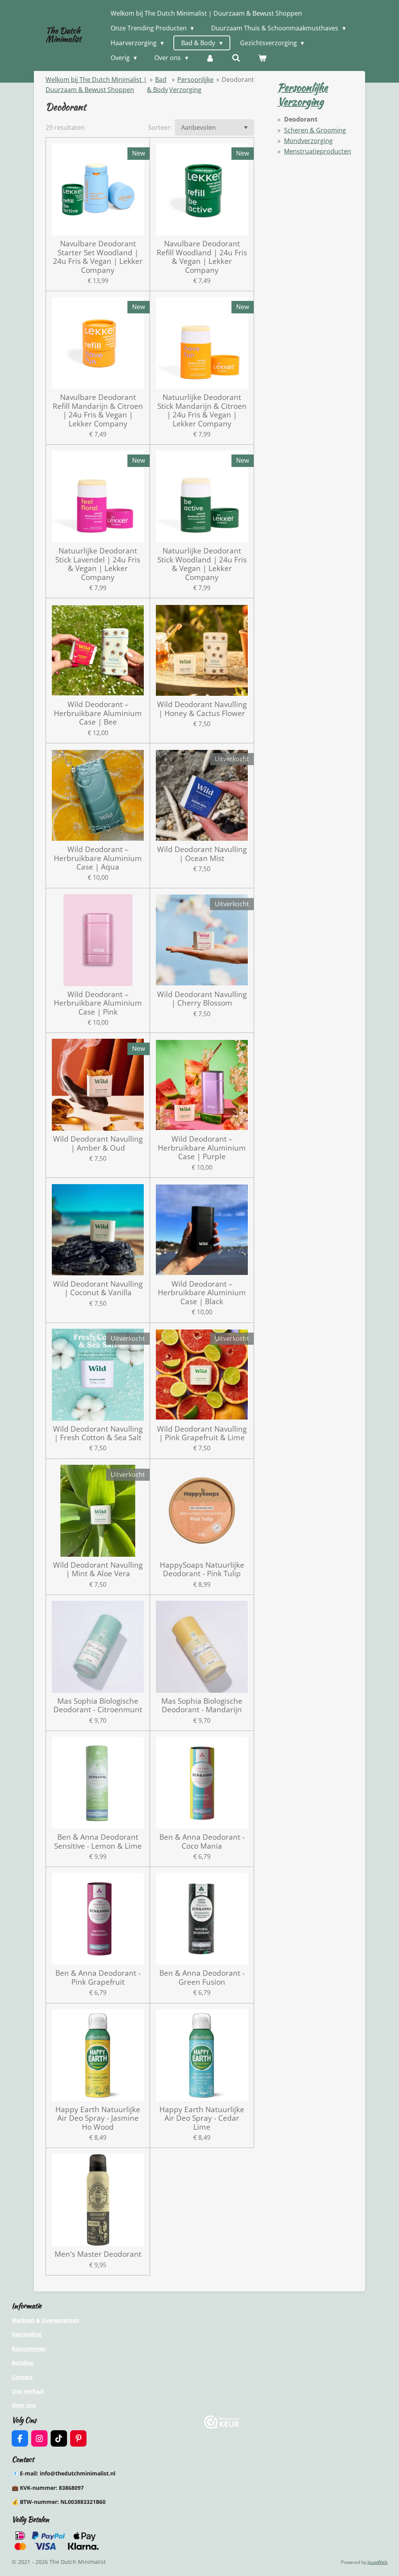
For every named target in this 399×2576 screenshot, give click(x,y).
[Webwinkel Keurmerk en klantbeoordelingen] (222, 2427)
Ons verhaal (28, 2391)
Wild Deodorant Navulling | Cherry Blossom (202, 999)
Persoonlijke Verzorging (303, 94)
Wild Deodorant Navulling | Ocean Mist (202, 854)
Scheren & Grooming (315, 130)
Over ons (24, 2405)
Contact (22, 2377)
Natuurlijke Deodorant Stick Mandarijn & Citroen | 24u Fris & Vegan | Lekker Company (202, 410)
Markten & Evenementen (45, 2320)
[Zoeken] (236, 58)
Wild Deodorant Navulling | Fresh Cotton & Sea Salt (98, 1433)
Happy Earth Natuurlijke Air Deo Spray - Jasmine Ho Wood (98, 2118)
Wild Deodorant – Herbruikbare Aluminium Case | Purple (202, 1148)
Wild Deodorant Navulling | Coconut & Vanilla (98, 1288)
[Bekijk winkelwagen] (262, 58)
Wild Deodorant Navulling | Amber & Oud (98, 1143)
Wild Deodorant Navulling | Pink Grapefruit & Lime (202, 1433)
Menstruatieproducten (318, 151)
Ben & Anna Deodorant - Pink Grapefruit (98, 1978)
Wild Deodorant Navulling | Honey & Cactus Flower (202, 709)
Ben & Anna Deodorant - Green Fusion (202, 1978)
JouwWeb (377, 2562)
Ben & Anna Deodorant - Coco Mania (202, 1841)
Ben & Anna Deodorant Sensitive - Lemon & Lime (98, 1841)
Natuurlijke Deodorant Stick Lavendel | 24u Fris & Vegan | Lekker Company (98, 564)
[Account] (210, 58)
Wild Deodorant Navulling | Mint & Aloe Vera (98, 1569)
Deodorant (238, 80)
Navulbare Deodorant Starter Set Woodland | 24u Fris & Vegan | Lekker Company (98, 257)
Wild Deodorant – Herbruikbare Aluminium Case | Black (202, 1293)
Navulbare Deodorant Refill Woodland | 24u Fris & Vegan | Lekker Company (202, 257)
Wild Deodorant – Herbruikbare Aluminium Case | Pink (98, 1003)
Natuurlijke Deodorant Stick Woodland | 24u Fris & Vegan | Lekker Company (202, 564)
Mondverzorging (308, 141)
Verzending (27, 2334)
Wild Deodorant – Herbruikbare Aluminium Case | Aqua (98, 858)
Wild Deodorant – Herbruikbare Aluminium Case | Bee (98, 713)
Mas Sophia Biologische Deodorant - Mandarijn (202, 1705)
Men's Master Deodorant (98, 2254)
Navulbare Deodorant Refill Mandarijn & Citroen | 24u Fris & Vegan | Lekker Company (98, 410)
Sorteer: (160, 127)
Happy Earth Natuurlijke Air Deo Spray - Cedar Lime (202, 2118)
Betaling (23, 2363)
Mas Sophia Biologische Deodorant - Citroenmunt (98, 1705)
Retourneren (29, 2349)
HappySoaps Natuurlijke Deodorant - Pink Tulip (202, 1569)
